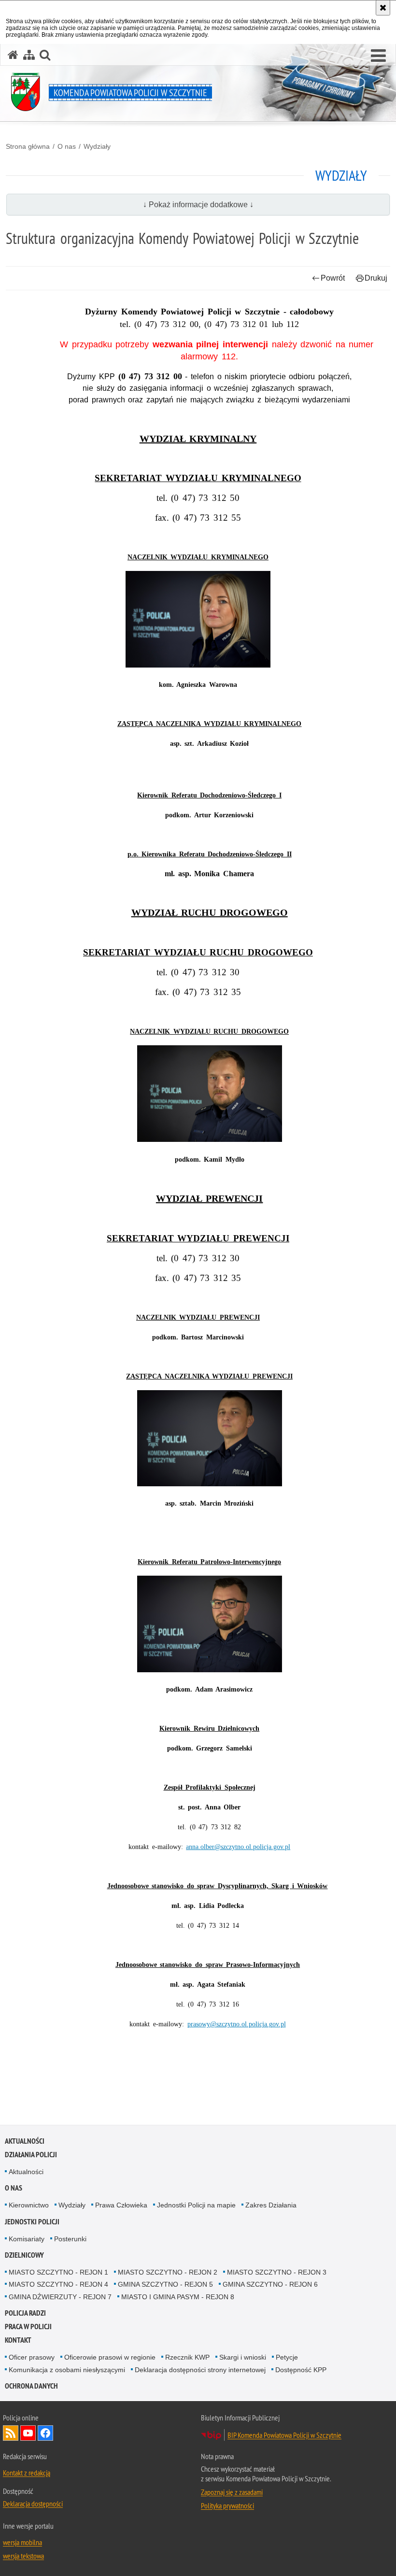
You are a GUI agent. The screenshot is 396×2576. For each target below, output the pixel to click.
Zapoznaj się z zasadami (232, 2492)
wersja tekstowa (23, 2556)
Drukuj (376, 278)
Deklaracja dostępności (33, 2504)
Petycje (287, 2357)
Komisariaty (27, 2239)
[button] (378, 56)
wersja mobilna (22, 2542)
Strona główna (28, 146)
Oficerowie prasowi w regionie (110, 2357)
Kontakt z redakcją (27, 2473)
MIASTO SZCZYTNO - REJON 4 (58, 2284)
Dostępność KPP (301, 2370)
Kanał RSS (11, 2433)
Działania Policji (31, 2155)
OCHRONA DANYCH (31, 2386)
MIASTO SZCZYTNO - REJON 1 (58, 2272)
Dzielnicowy (24, 2255)
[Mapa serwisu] (29, 55)
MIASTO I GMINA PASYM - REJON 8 (178, 2297)
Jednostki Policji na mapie (196, 2205)
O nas (67, 146)
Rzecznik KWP (187, 2357)
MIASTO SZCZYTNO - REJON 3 (277, 2272)
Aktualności (25, 2141)
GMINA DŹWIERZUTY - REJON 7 (60, 2297)
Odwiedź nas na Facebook (45, 2433)
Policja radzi (25, 2313)
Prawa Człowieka (121, 2205)
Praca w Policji (28, 2327)
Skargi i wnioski (243, 2357)
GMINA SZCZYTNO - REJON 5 (165, 2284)
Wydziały (97, 146)
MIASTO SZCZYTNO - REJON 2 (168, 2272)
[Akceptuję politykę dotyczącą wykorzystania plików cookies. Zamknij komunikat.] (383, 8)
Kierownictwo (29, 2205)
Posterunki (70, 2239)
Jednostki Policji (32, 2222)
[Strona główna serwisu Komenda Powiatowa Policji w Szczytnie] (13, 55)
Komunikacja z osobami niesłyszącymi (67, 2370)
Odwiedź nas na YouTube (28, 2433)
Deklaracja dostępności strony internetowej (200, 2370)
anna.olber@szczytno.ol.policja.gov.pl (238, 1847)
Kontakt (18, 2340)
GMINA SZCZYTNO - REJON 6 (270, 2284)
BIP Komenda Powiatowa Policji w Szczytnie (284, 2435)
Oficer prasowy (32, 2357)
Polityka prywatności (227, 2505)
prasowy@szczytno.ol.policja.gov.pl (237, 2024)
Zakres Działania (271, 2205)
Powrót (333, 278)
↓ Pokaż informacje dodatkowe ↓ (198, 205)
